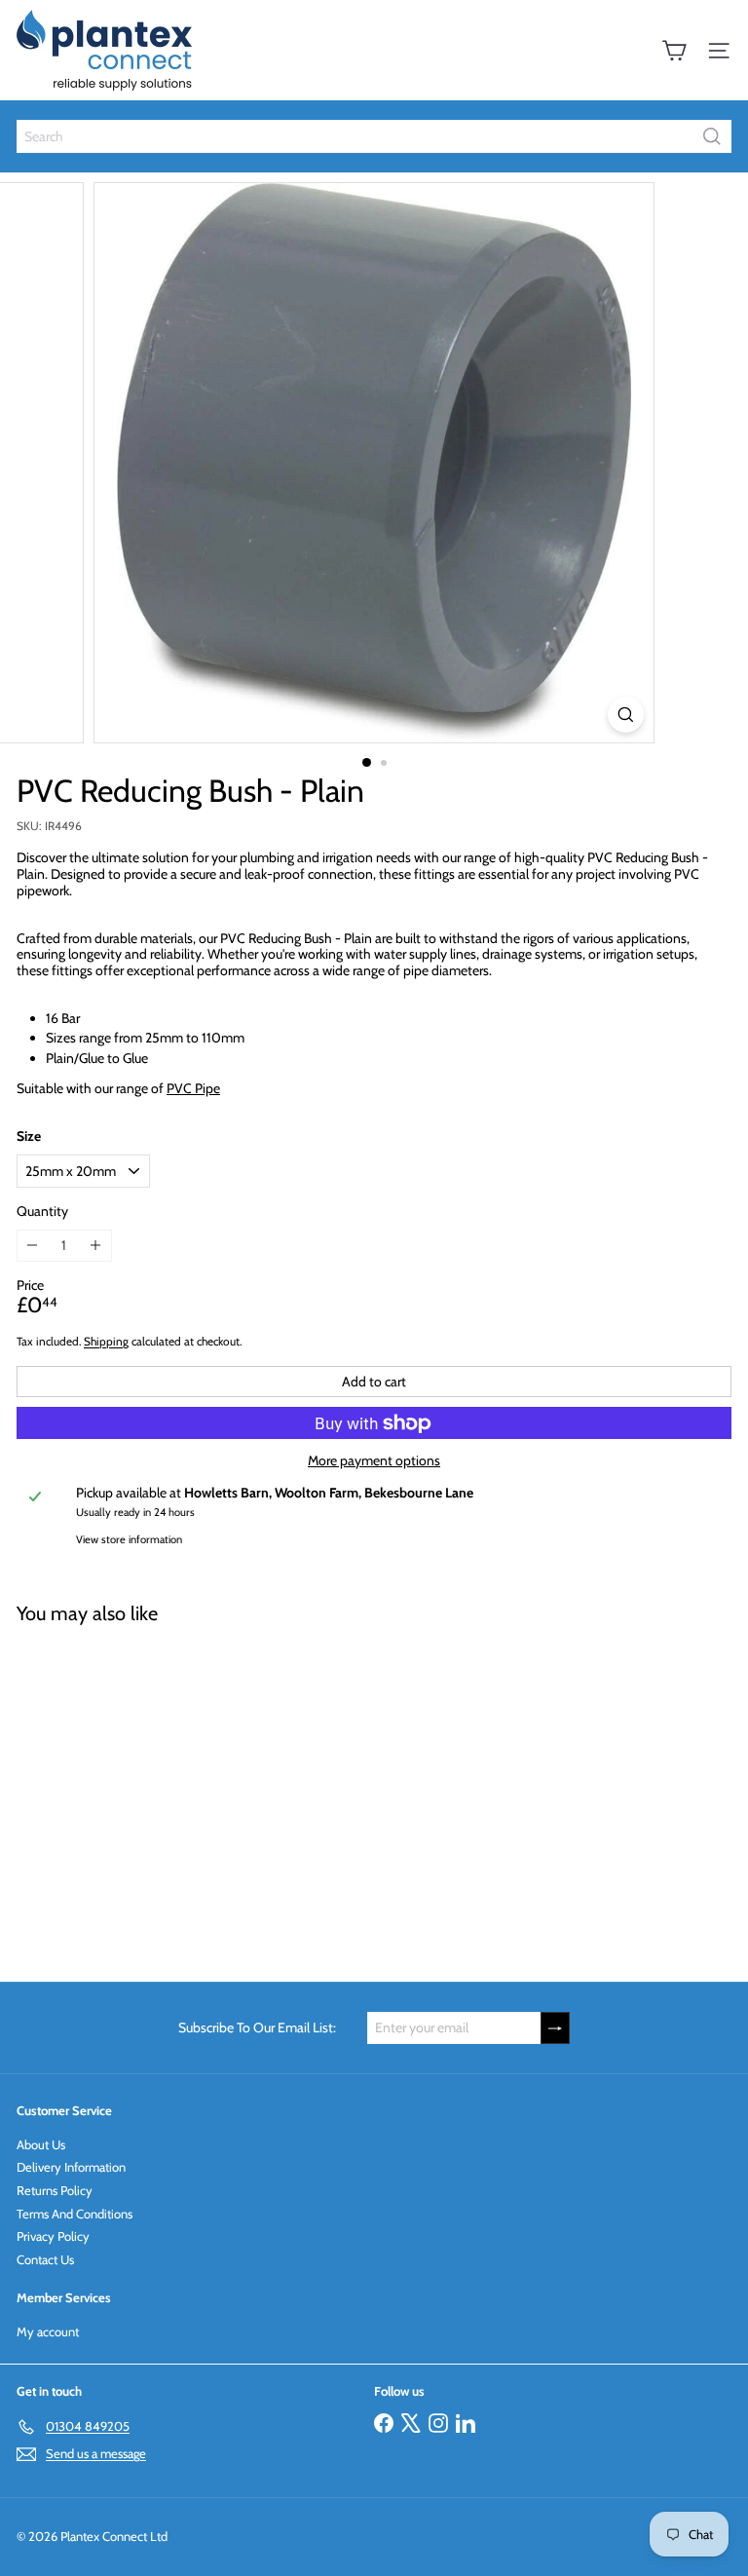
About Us (41, 2144)
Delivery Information (71, 2167)
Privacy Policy (53, 2236)
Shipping (106, 1342)
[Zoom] (626, 715)
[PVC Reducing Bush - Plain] (138, 1791)
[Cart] (674, 51)
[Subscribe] (555, 2028)
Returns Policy (55, 2190)
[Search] (712, 136)
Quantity (42, 1212)
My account (48, 2331)
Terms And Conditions (75, 2214)
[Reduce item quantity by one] (33, 1246)
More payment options (374, 1461)
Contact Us (45, 2259)
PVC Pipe (193, 1088)
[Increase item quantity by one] (96, 1246)
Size (29, 1136)
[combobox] (374, 136)
